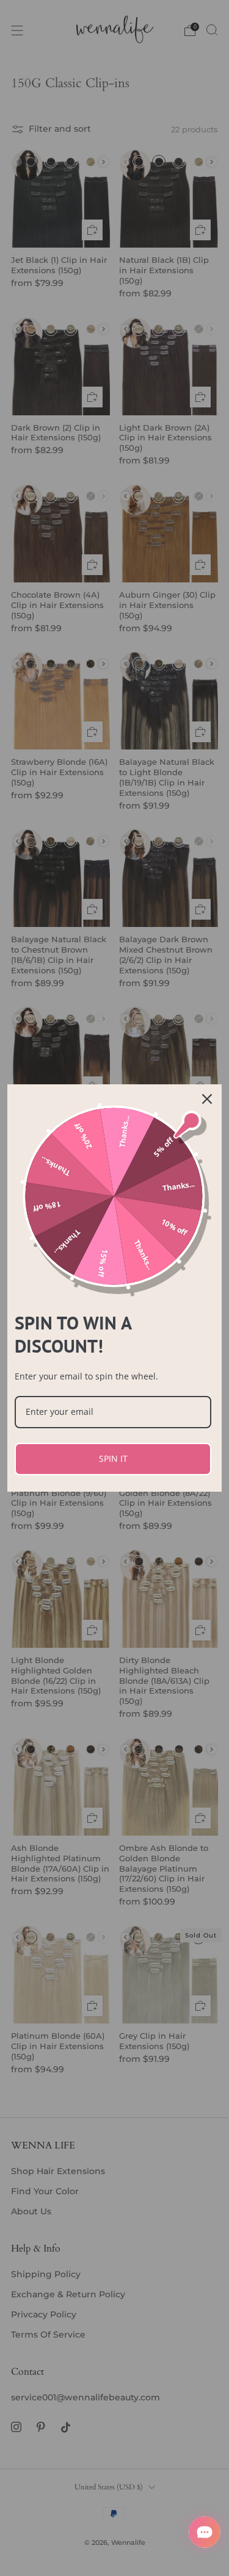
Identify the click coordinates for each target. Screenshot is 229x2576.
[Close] (207, 1099)
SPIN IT (113, 1458)
